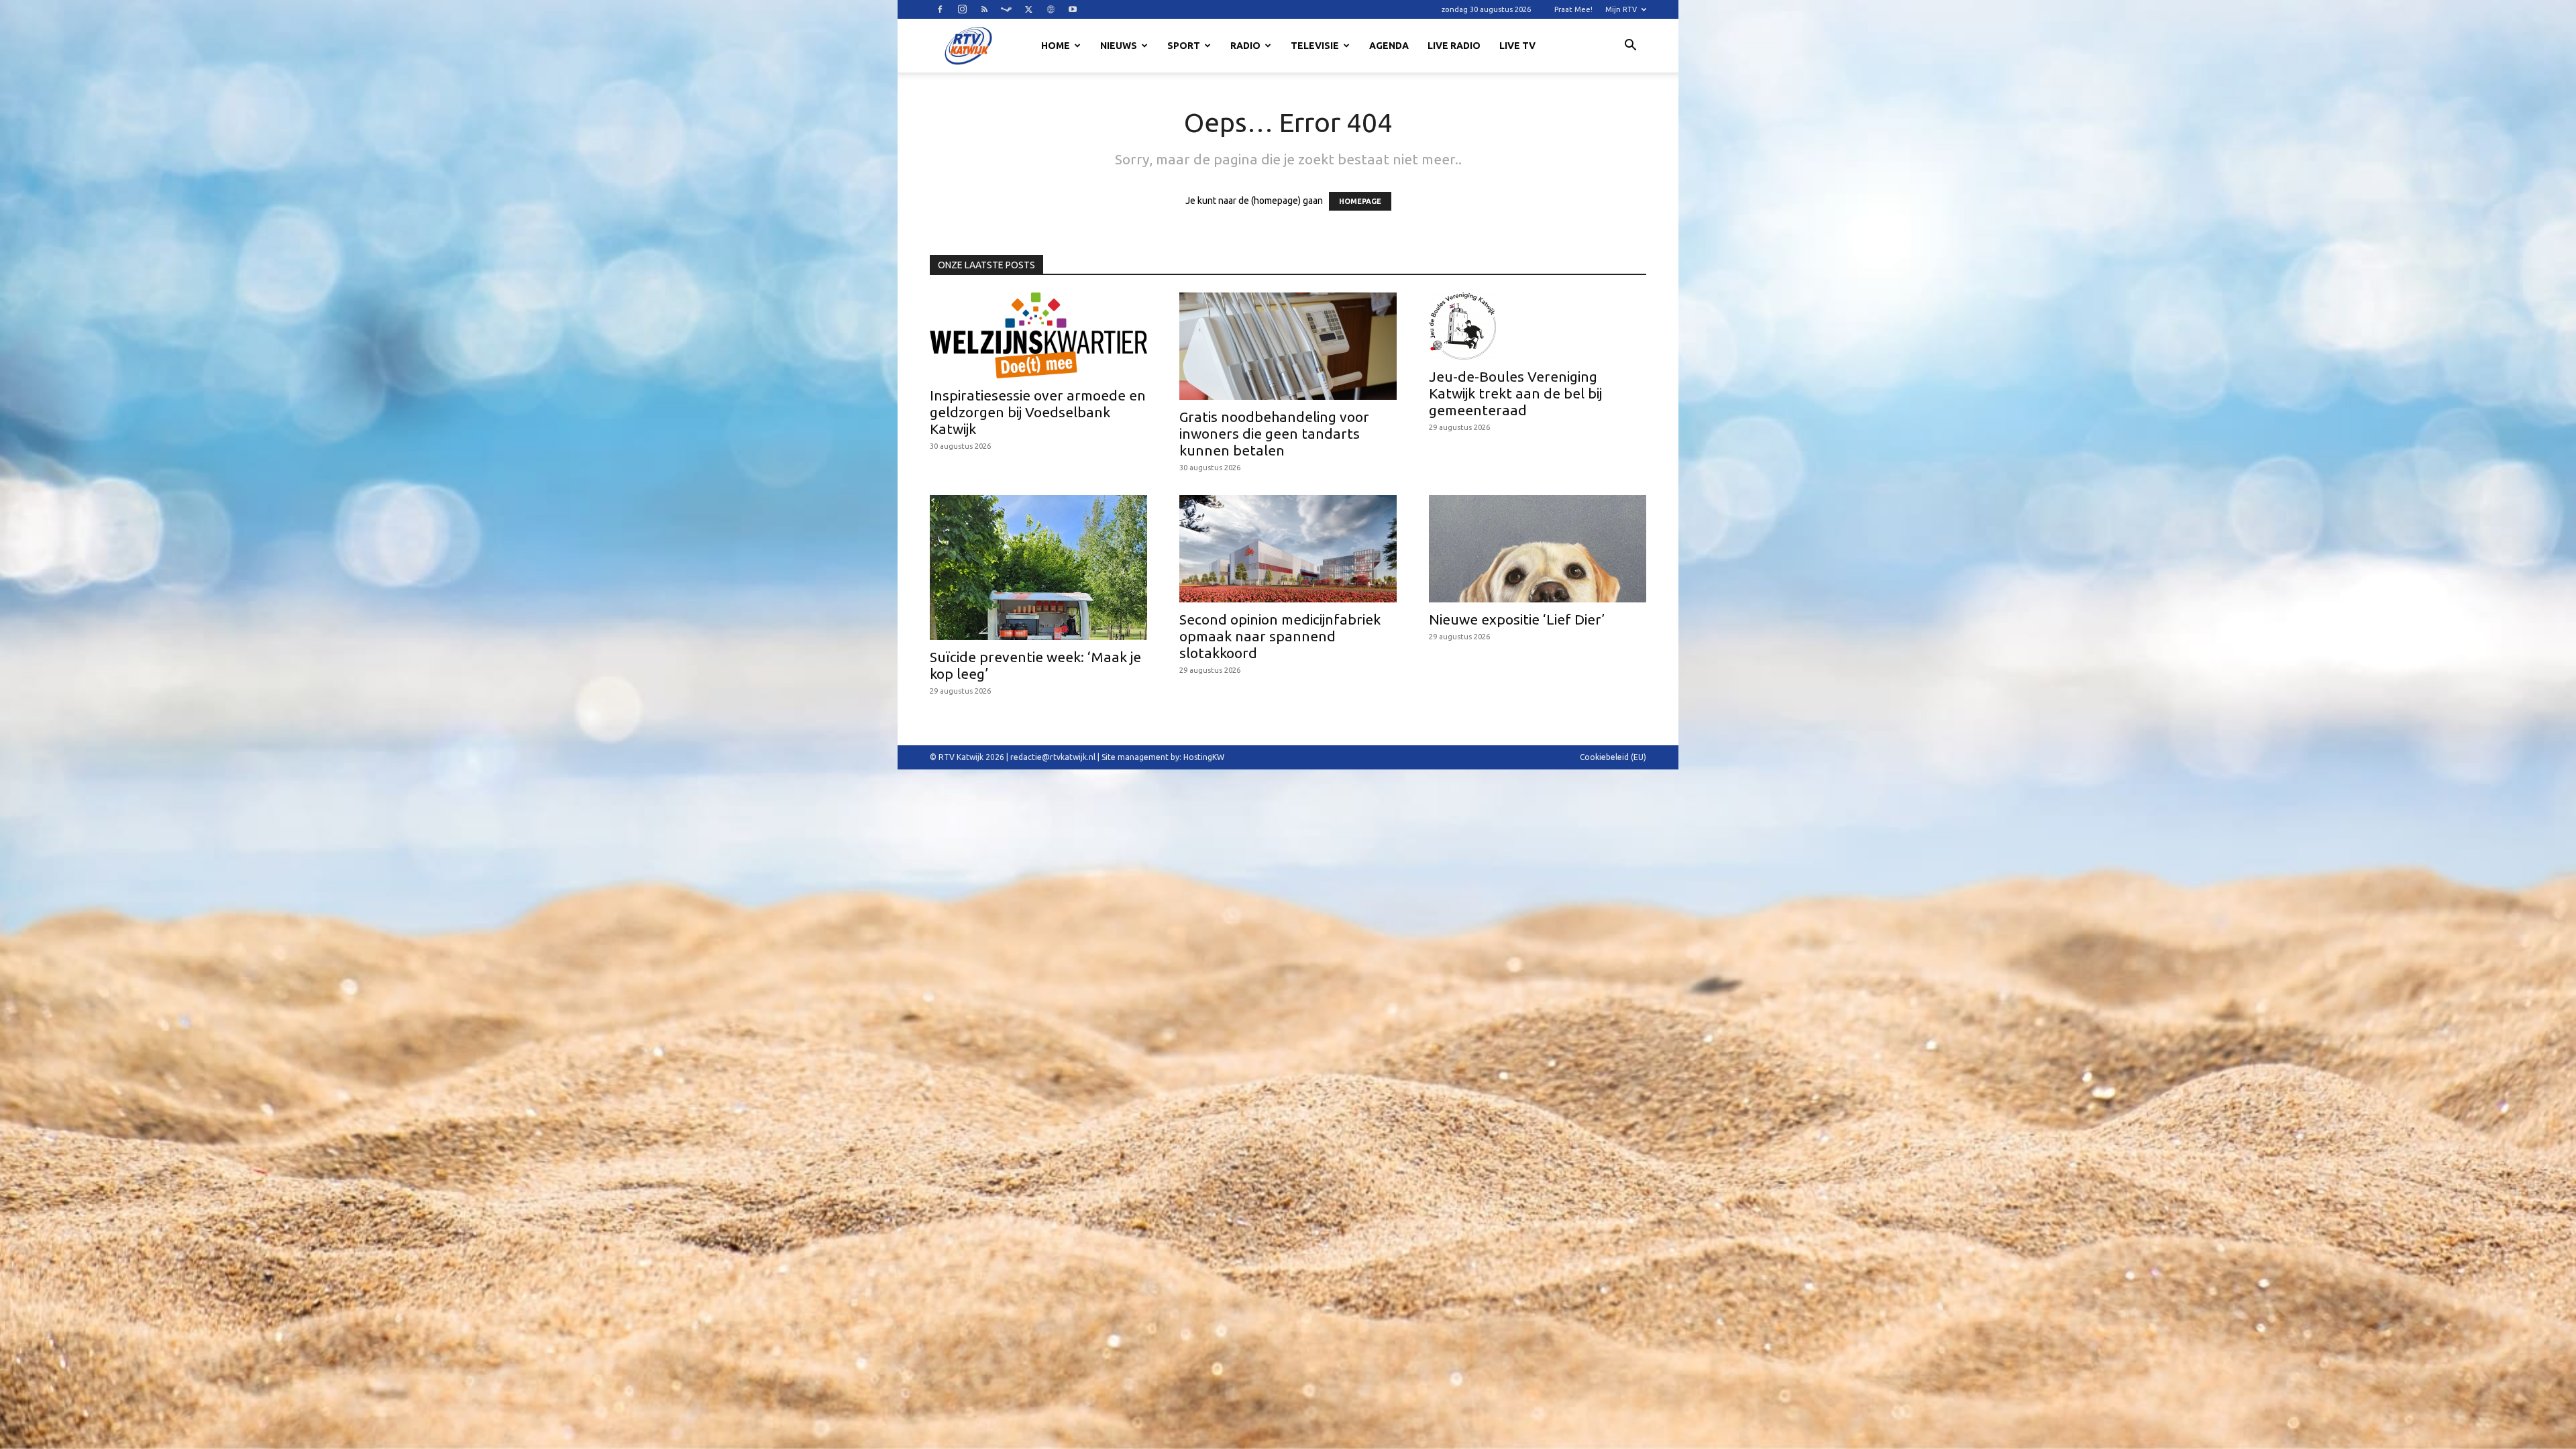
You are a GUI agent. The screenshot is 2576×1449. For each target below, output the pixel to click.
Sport (1184, 46)
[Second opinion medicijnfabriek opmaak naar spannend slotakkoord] (1288, 549)
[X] (1028, 9)
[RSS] (984, 9)
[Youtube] (1073, 9)
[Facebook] (940, 9)
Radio (1245, 46)
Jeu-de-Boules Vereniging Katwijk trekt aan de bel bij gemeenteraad (1515, 393)
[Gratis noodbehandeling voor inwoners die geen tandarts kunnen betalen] (1288, 346)
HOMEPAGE (1360, 201)
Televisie (1315, 46)
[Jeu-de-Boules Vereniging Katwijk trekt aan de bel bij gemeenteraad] (1538, 326)
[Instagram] (962, 9)
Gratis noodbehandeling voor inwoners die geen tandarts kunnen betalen (1274, 433)
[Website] (1051, 9)
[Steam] (1006, 9)
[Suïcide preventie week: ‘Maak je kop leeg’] (1038, 568)
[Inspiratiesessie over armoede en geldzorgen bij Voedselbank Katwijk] (1038, 335)
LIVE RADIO (1454, 46)
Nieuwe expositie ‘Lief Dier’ (1517, 619)
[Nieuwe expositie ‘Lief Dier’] (1538, 549)
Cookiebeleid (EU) (1613, 757)
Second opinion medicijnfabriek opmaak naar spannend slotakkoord (1280, 636)
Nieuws (1119, 46)
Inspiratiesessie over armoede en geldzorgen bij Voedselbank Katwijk (1038, 412)
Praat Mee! (1573, 9)
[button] (1630, 47)
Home (1056, 46)
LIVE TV (1517, 46)
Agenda (1389, 46)
